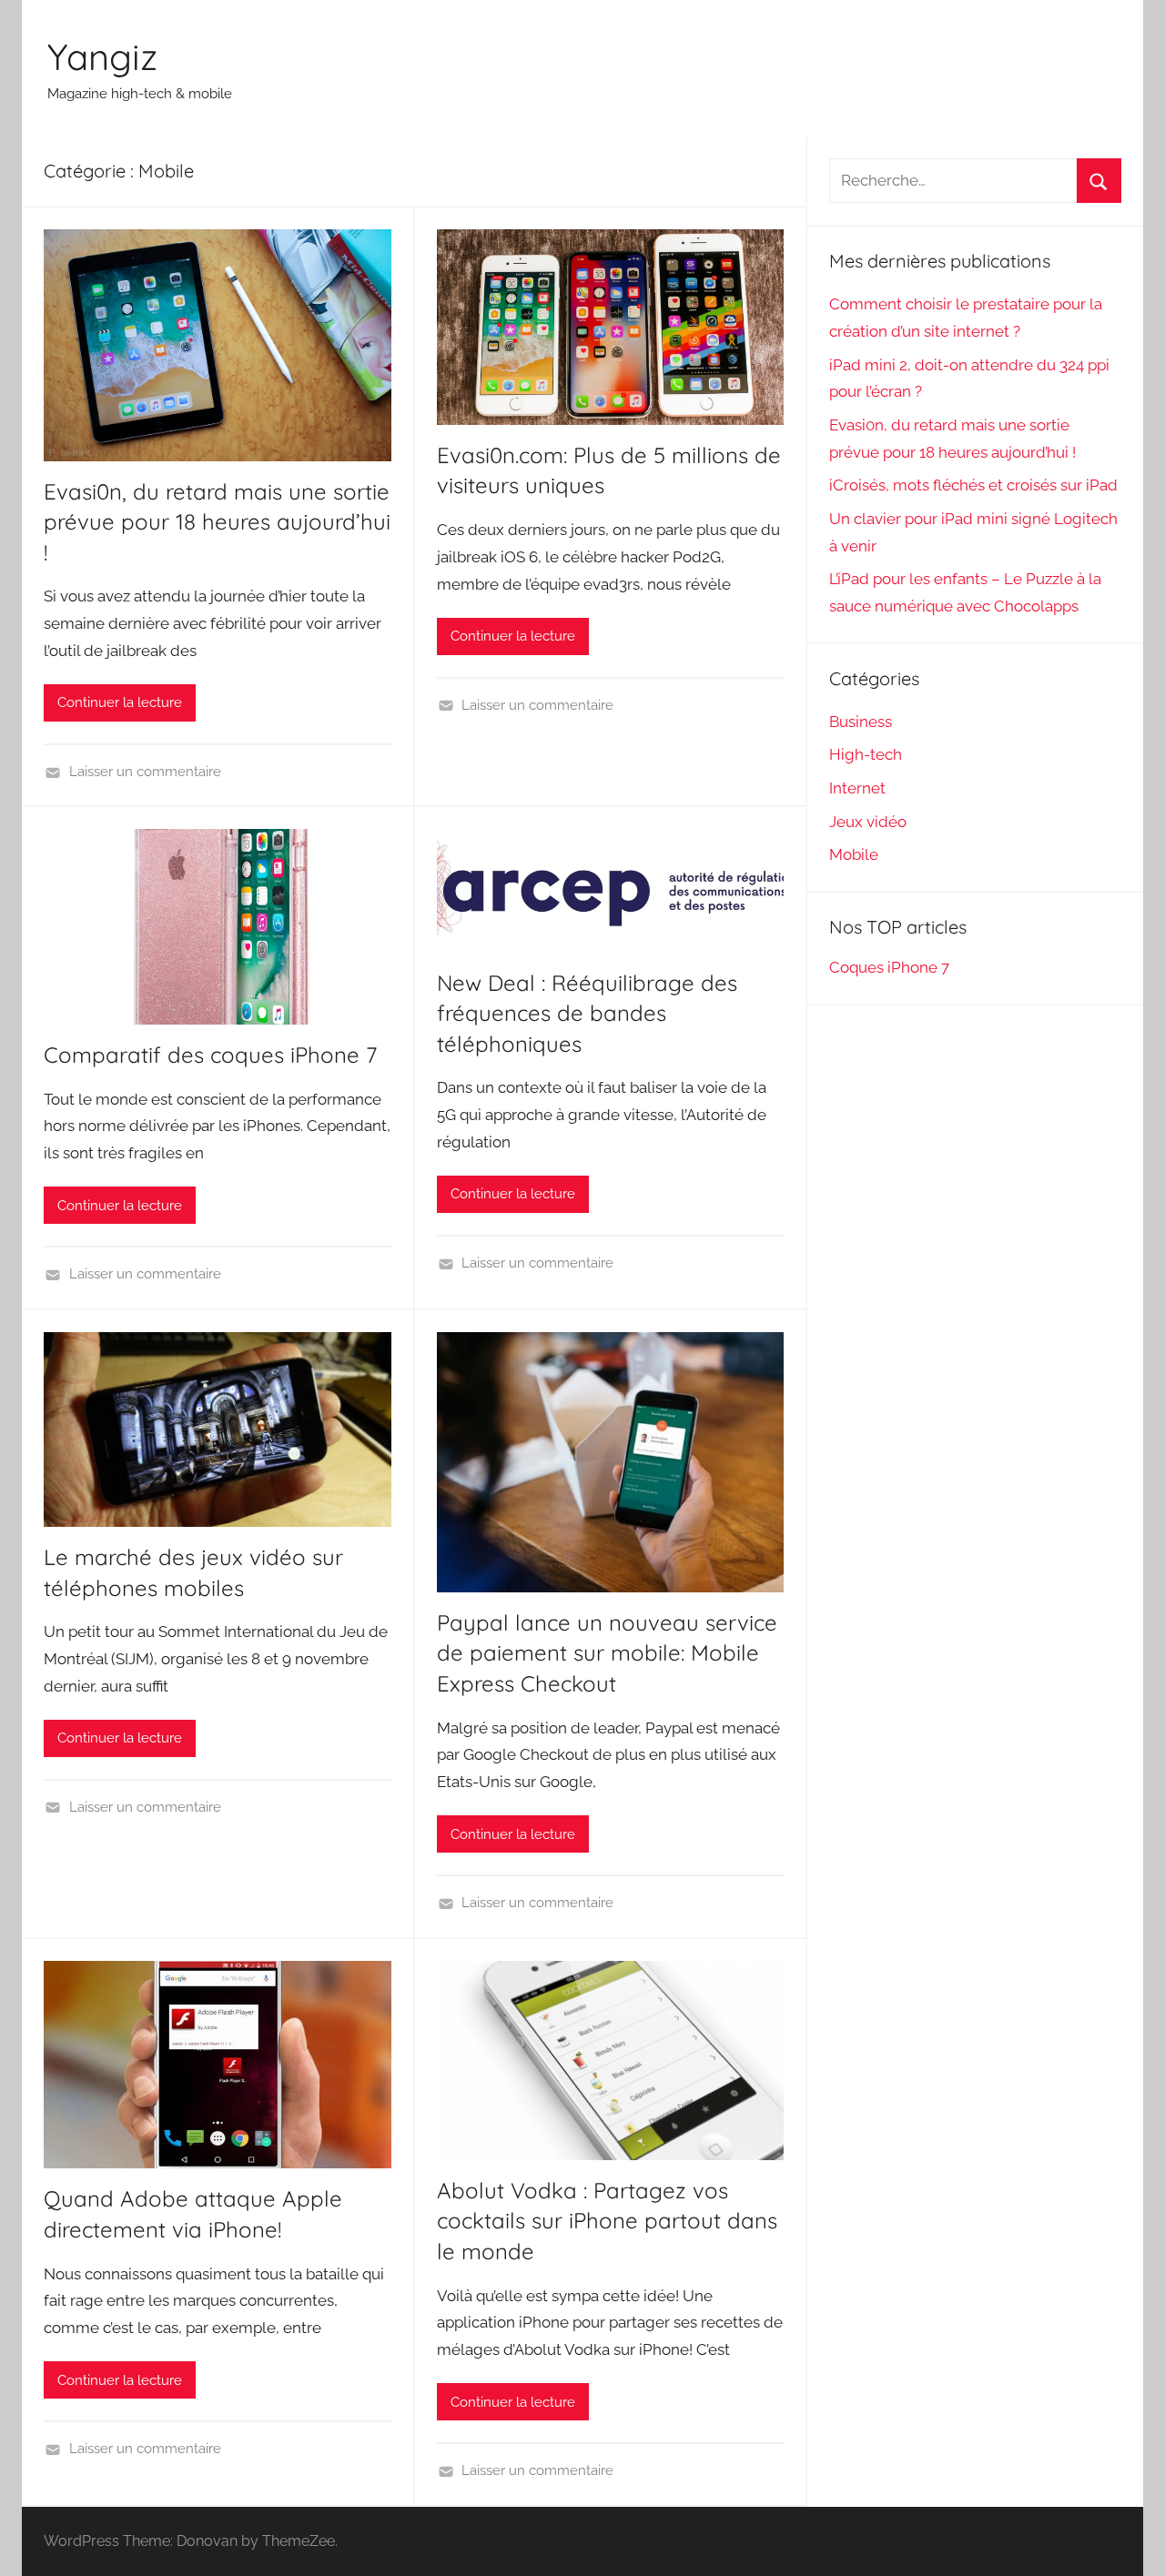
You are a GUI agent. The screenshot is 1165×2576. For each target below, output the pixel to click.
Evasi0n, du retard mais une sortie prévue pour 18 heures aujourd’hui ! (217, 522)
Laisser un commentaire (145, 772)
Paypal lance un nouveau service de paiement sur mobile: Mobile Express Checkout (607, 1653)
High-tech (866, 754)
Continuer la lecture (120, 702)
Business (861, 722)
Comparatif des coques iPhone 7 (210, 1055)
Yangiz (102, 56)
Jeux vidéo (868, 822)
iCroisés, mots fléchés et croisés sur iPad (973, 485)
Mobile (854, 854)
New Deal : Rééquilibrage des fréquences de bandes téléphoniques (587, 1013)
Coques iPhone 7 (889, 967)
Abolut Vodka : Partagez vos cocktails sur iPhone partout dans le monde (607, 2221)
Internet (857, 788)
